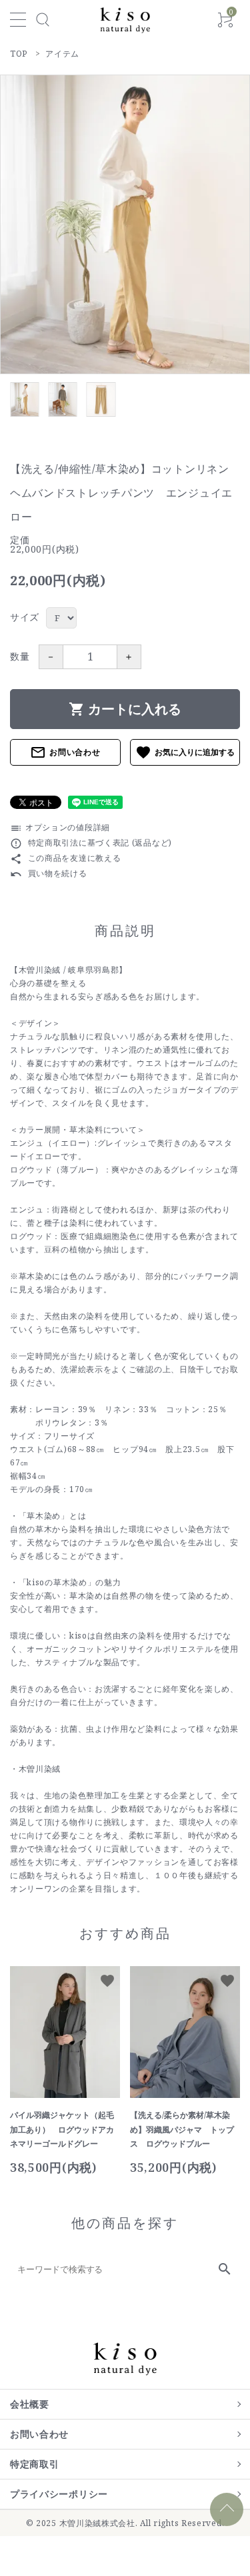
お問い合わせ (65, 752)
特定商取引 (35, 2464)
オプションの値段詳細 (60, 827)
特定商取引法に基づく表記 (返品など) (91, 843)
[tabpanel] (125, 224)
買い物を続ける (49, 873)
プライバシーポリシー (59, 2494)
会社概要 (30, 2404)
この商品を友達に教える (65, 858)
